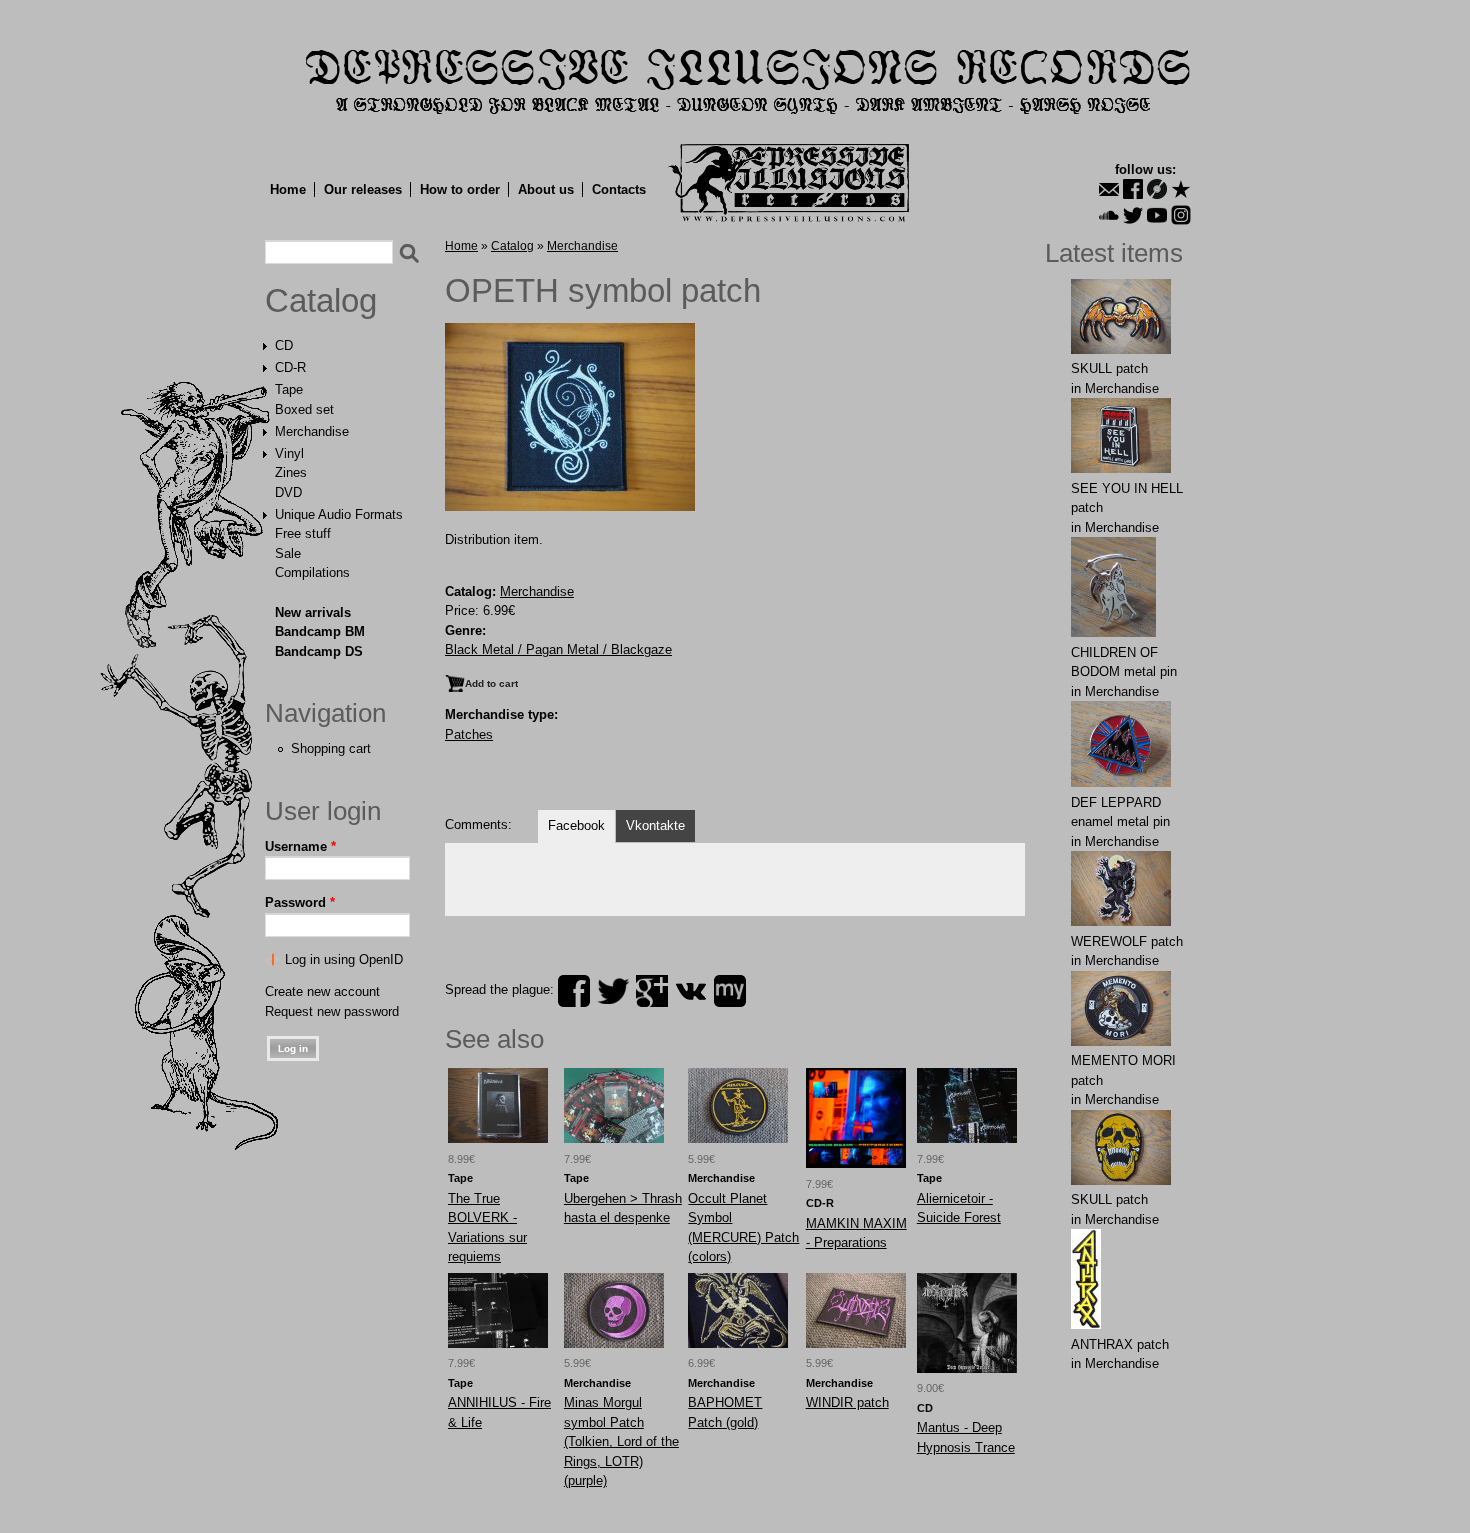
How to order (460, 189)
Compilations (312, 572)
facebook (574, 991)
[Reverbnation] (1181, 189)
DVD (288, 492)
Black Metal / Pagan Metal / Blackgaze (558, 649)
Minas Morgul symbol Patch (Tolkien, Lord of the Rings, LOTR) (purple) (621, 1441)
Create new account (322, 991)
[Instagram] (1181, 215)
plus (652, 991)
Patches (469, 734)
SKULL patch (1109, 368)
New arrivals (313, 612)
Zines (291, 472)
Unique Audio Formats (339, 514)
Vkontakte (655, 825)
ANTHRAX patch (1120, 1344)
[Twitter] (1133, 215)
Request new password (332, 1011)
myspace (730, 991)
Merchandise (312, 431)
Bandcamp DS (319, 651)
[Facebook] (1133, 189)
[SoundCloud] (1109, 215)
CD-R (290, 367)
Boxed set (304, 409)
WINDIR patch (847, 1402)
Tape (289, 389)
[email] (1109, 189)
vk (691, 991)
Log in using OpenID (344, 959)
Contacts (619, 189)
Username (300, 846)
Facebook (576, 825)
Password (300, 902)
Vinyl (289, 453)
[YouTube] (1157, 215)
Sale (288, 553)
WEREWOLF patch (1127, 941)
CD (284, 345)
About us (546, 189)
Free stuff (303, 533)
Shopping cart (331, 748)
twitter (613, 991)
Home (288, 189)
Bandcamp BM (320, 631)
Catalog (321, 301)
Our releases (363, 189)
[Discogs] (1157, 189)
